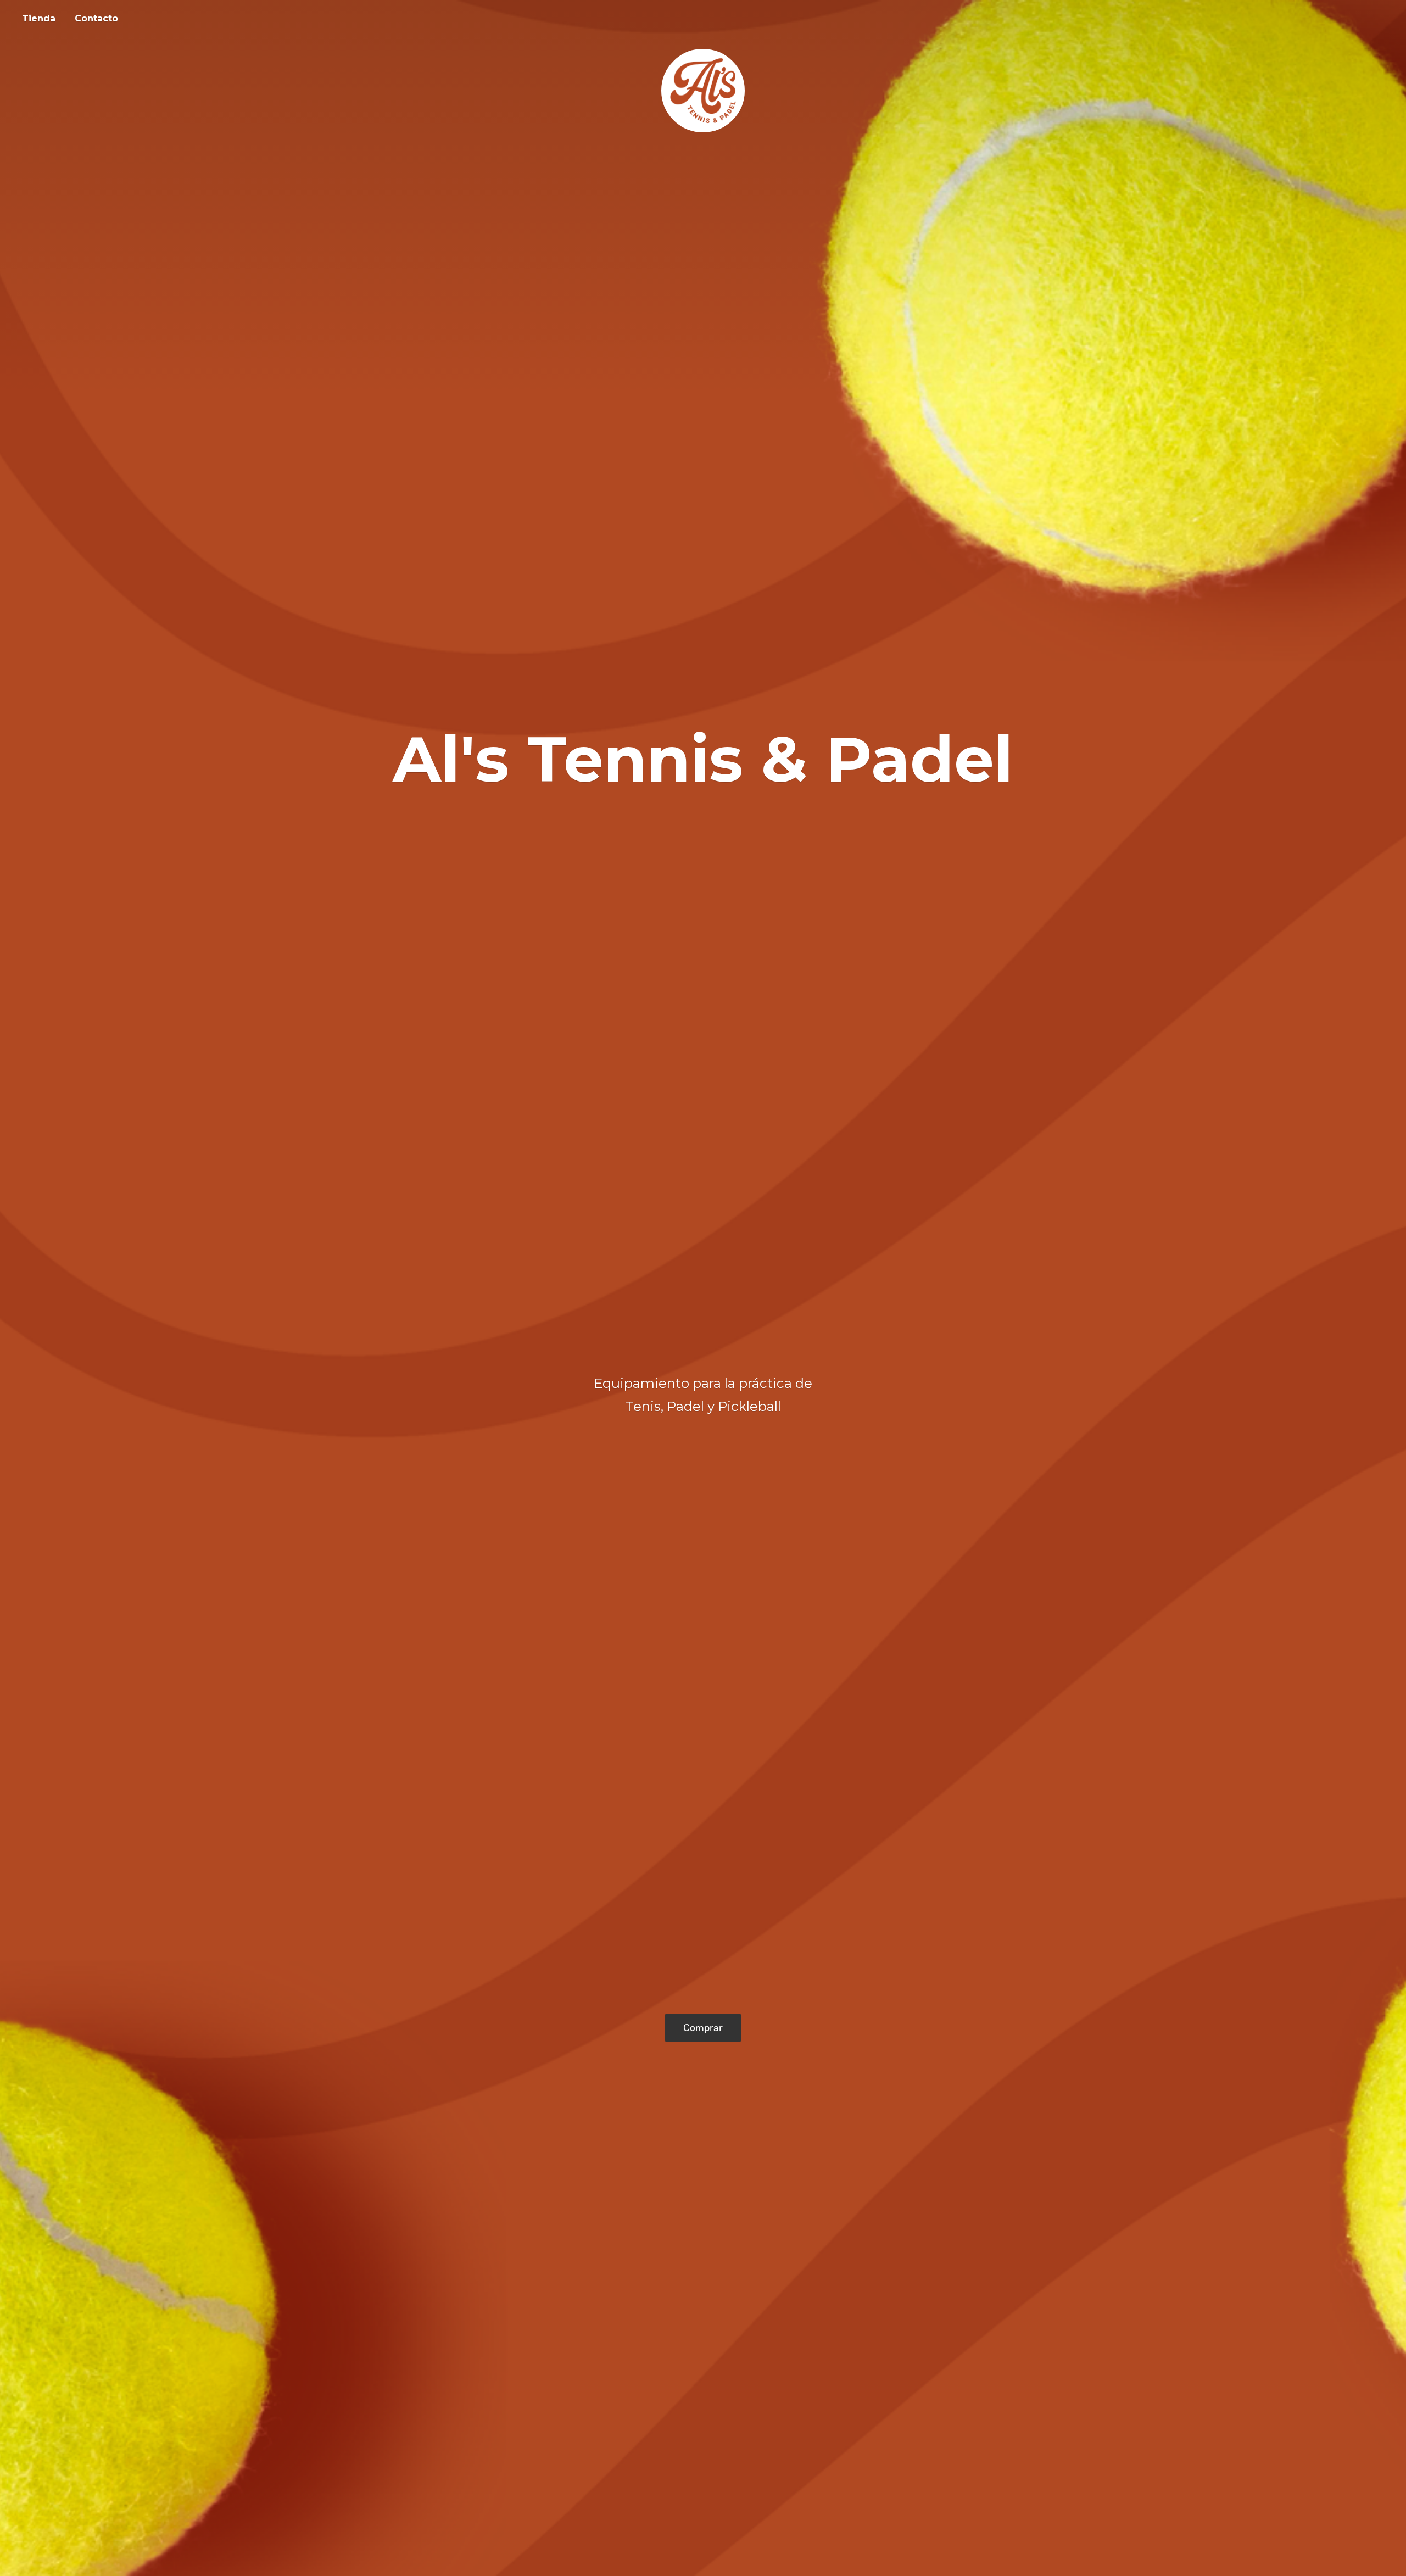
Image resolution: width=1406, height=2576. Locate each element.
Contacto (96, 18)
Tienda (39, 18)
